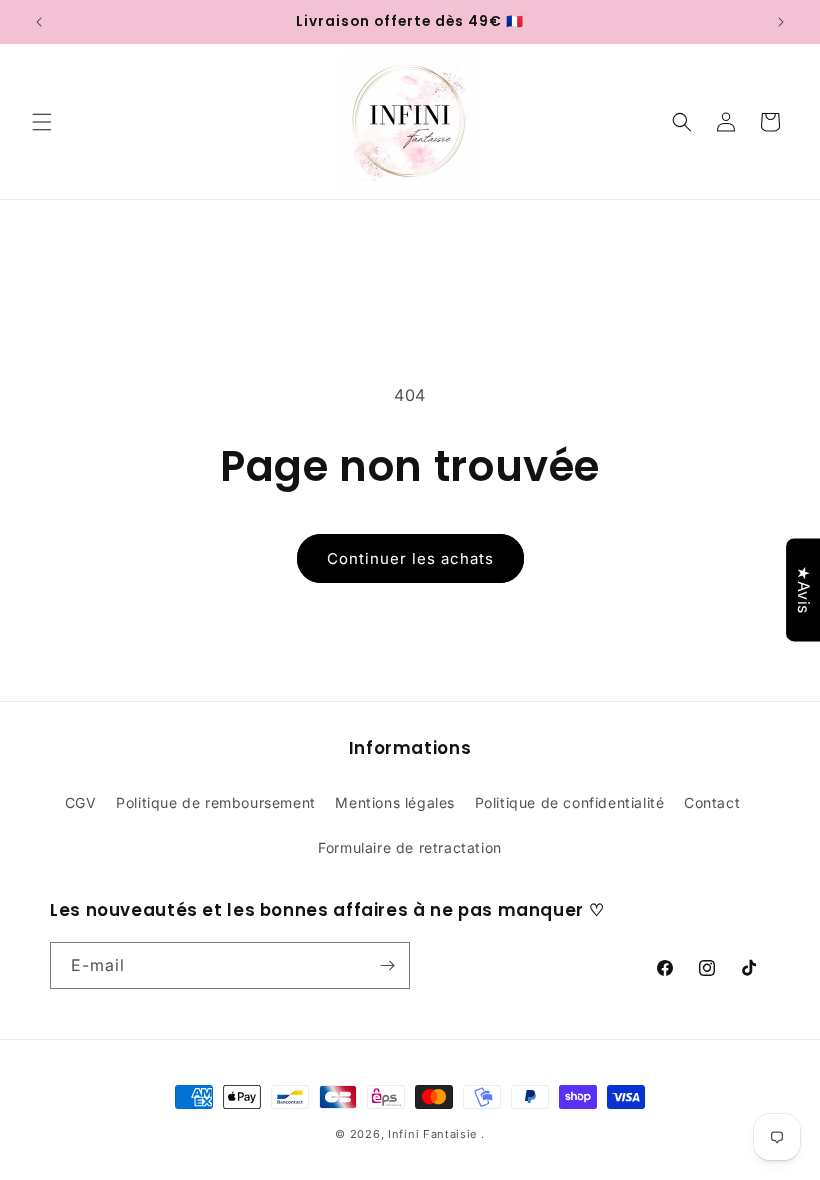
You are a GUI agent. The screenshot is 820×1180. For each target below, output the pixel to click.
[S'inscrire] (387, 965)
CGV (81, 802)
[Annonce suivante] (781, 22)
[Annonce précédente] (39, 22)
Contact (712, 802)
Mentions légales (395, 802)
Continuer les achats (410, 558)
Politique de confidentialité (570, 802)
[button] (42, 122)
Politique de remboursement (216, 802)
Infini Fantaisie (434, 1134)
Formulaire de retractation (410, 847)
